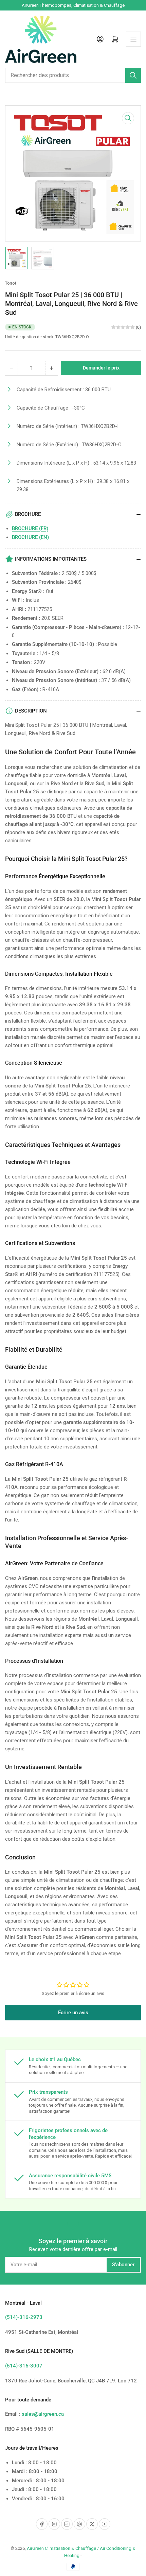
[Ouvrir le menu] (133, 39)
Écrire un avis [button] (73, 2013)
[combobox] (73, 75)
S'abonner (123, 2265)
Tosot (11, 283)
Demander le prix (101, 368)
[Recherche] (133, 75)
